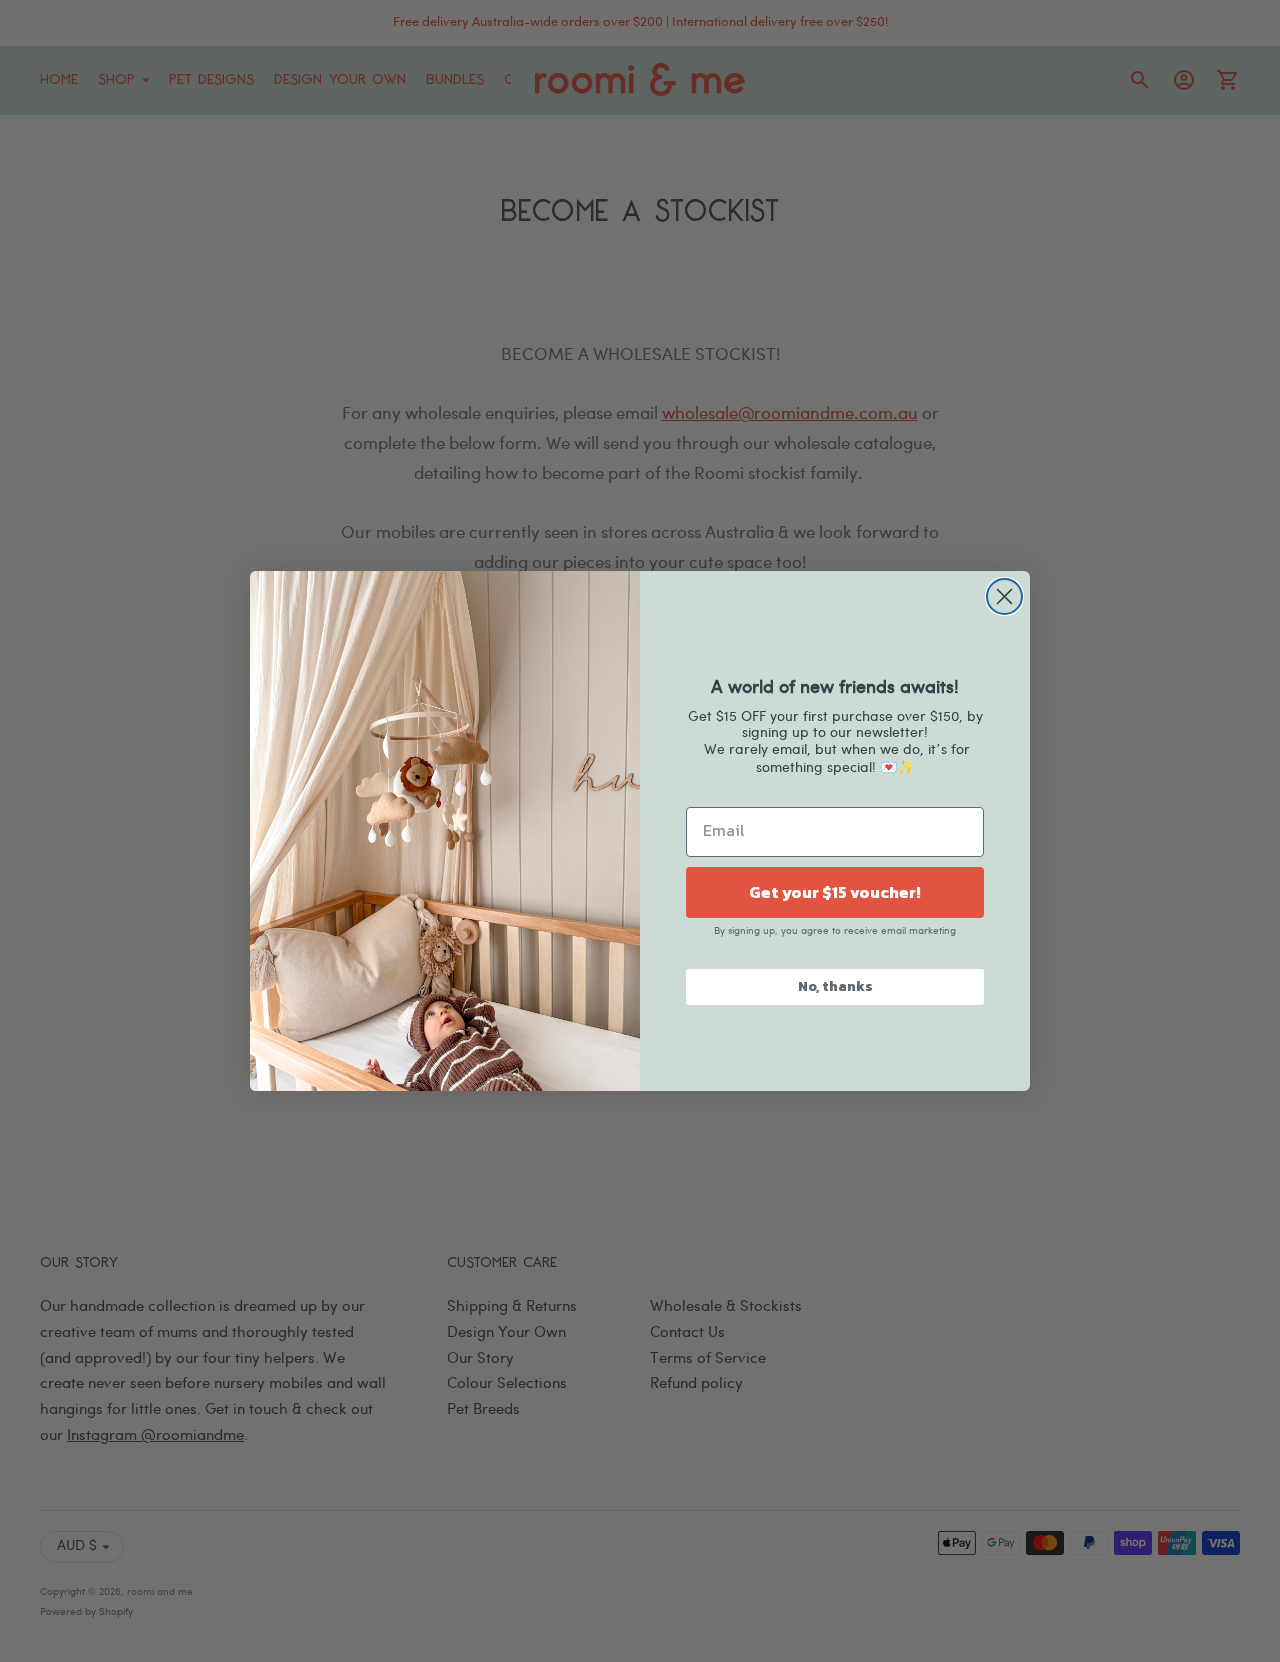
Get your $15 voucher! (835, 892)
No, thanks (835, 986)
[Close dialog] (1004, 596)
